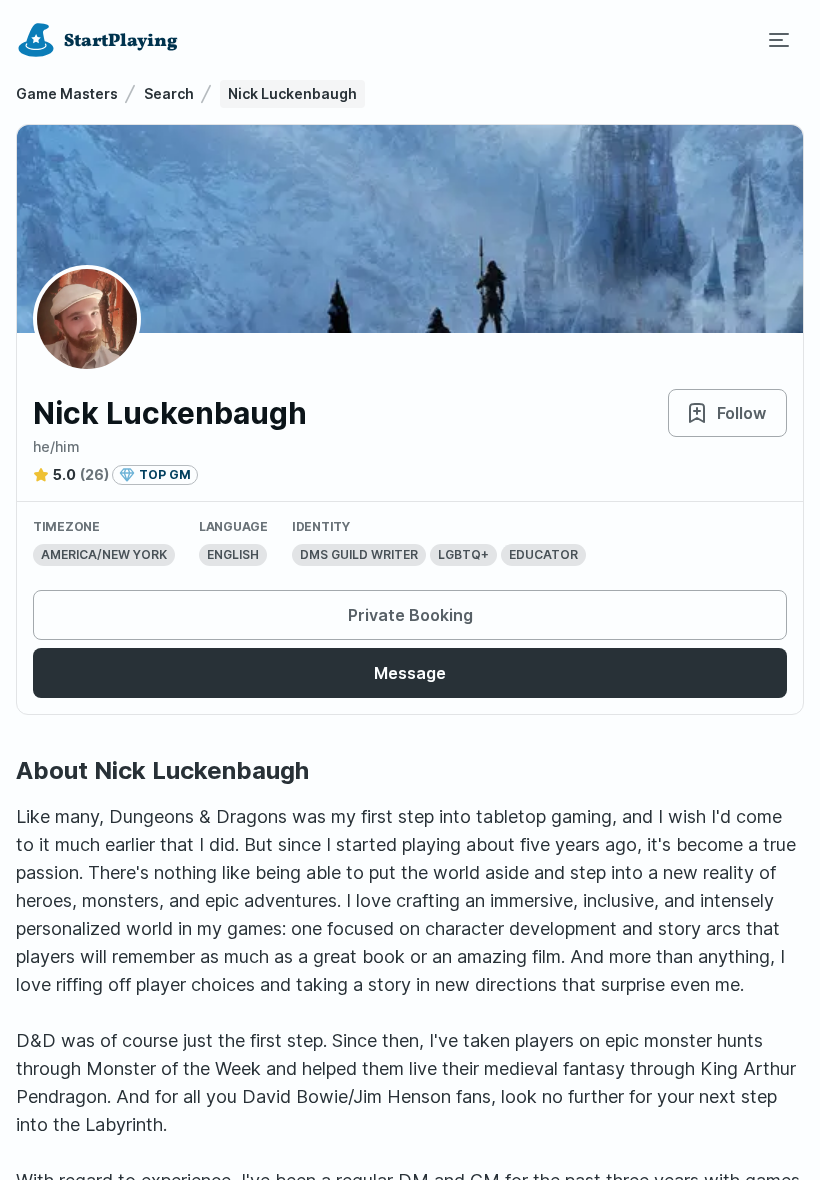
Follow (741, 413)
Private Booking (410, 615)
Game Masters (67, 93)
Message (410, 673)
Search (169, 93)
